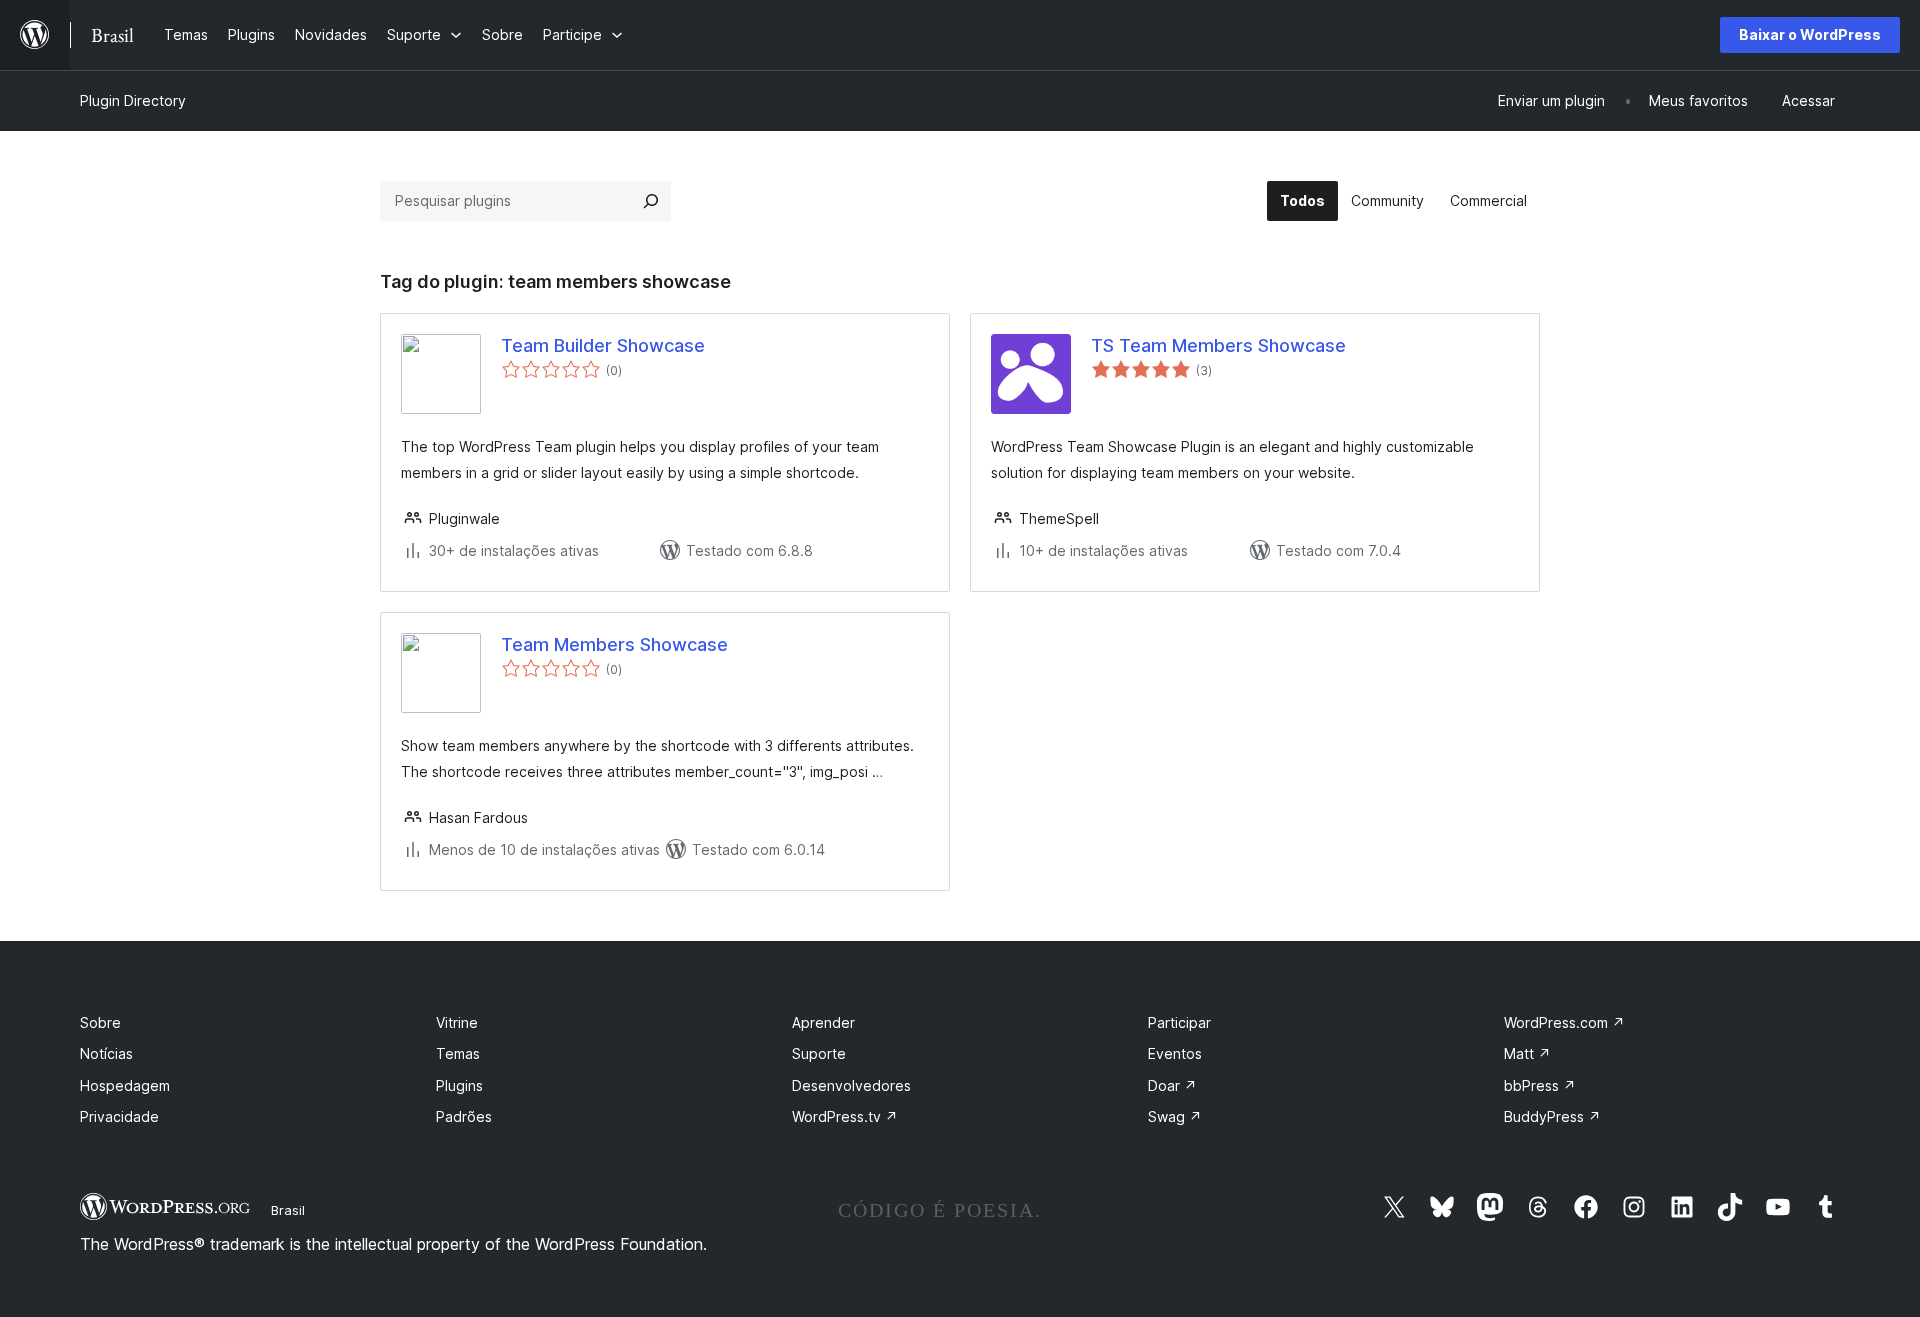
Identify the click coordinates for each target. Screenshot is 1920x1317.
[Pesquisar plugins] (651, 201)
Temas (458, 1053)
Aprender (823, 1022)
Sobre (100, 1022)
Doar (1172, 1085)
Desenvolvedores (851, 1085)
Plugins (459, 1085)
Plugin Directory (133, 100)
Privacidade (119, 1116)
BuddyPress (1552, 1116)
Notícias (106, 1053)
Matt (1527, 1053)
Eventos (1175, 1053)
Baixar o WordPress (1810, 34)
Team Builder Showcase (603, 345)
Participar (1179, 1022)
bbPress (1540, 1085)
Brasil (288, 1210)
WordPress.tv (845, 1116)
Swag (1175, 1116)
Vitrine (457, 1022)
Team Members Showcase (614, 644)
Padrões (464, 1116)
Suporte (819, 1053)
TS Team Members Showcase (1218, 345)
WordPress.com (1564, 1022)
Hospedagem (125, 1085)
